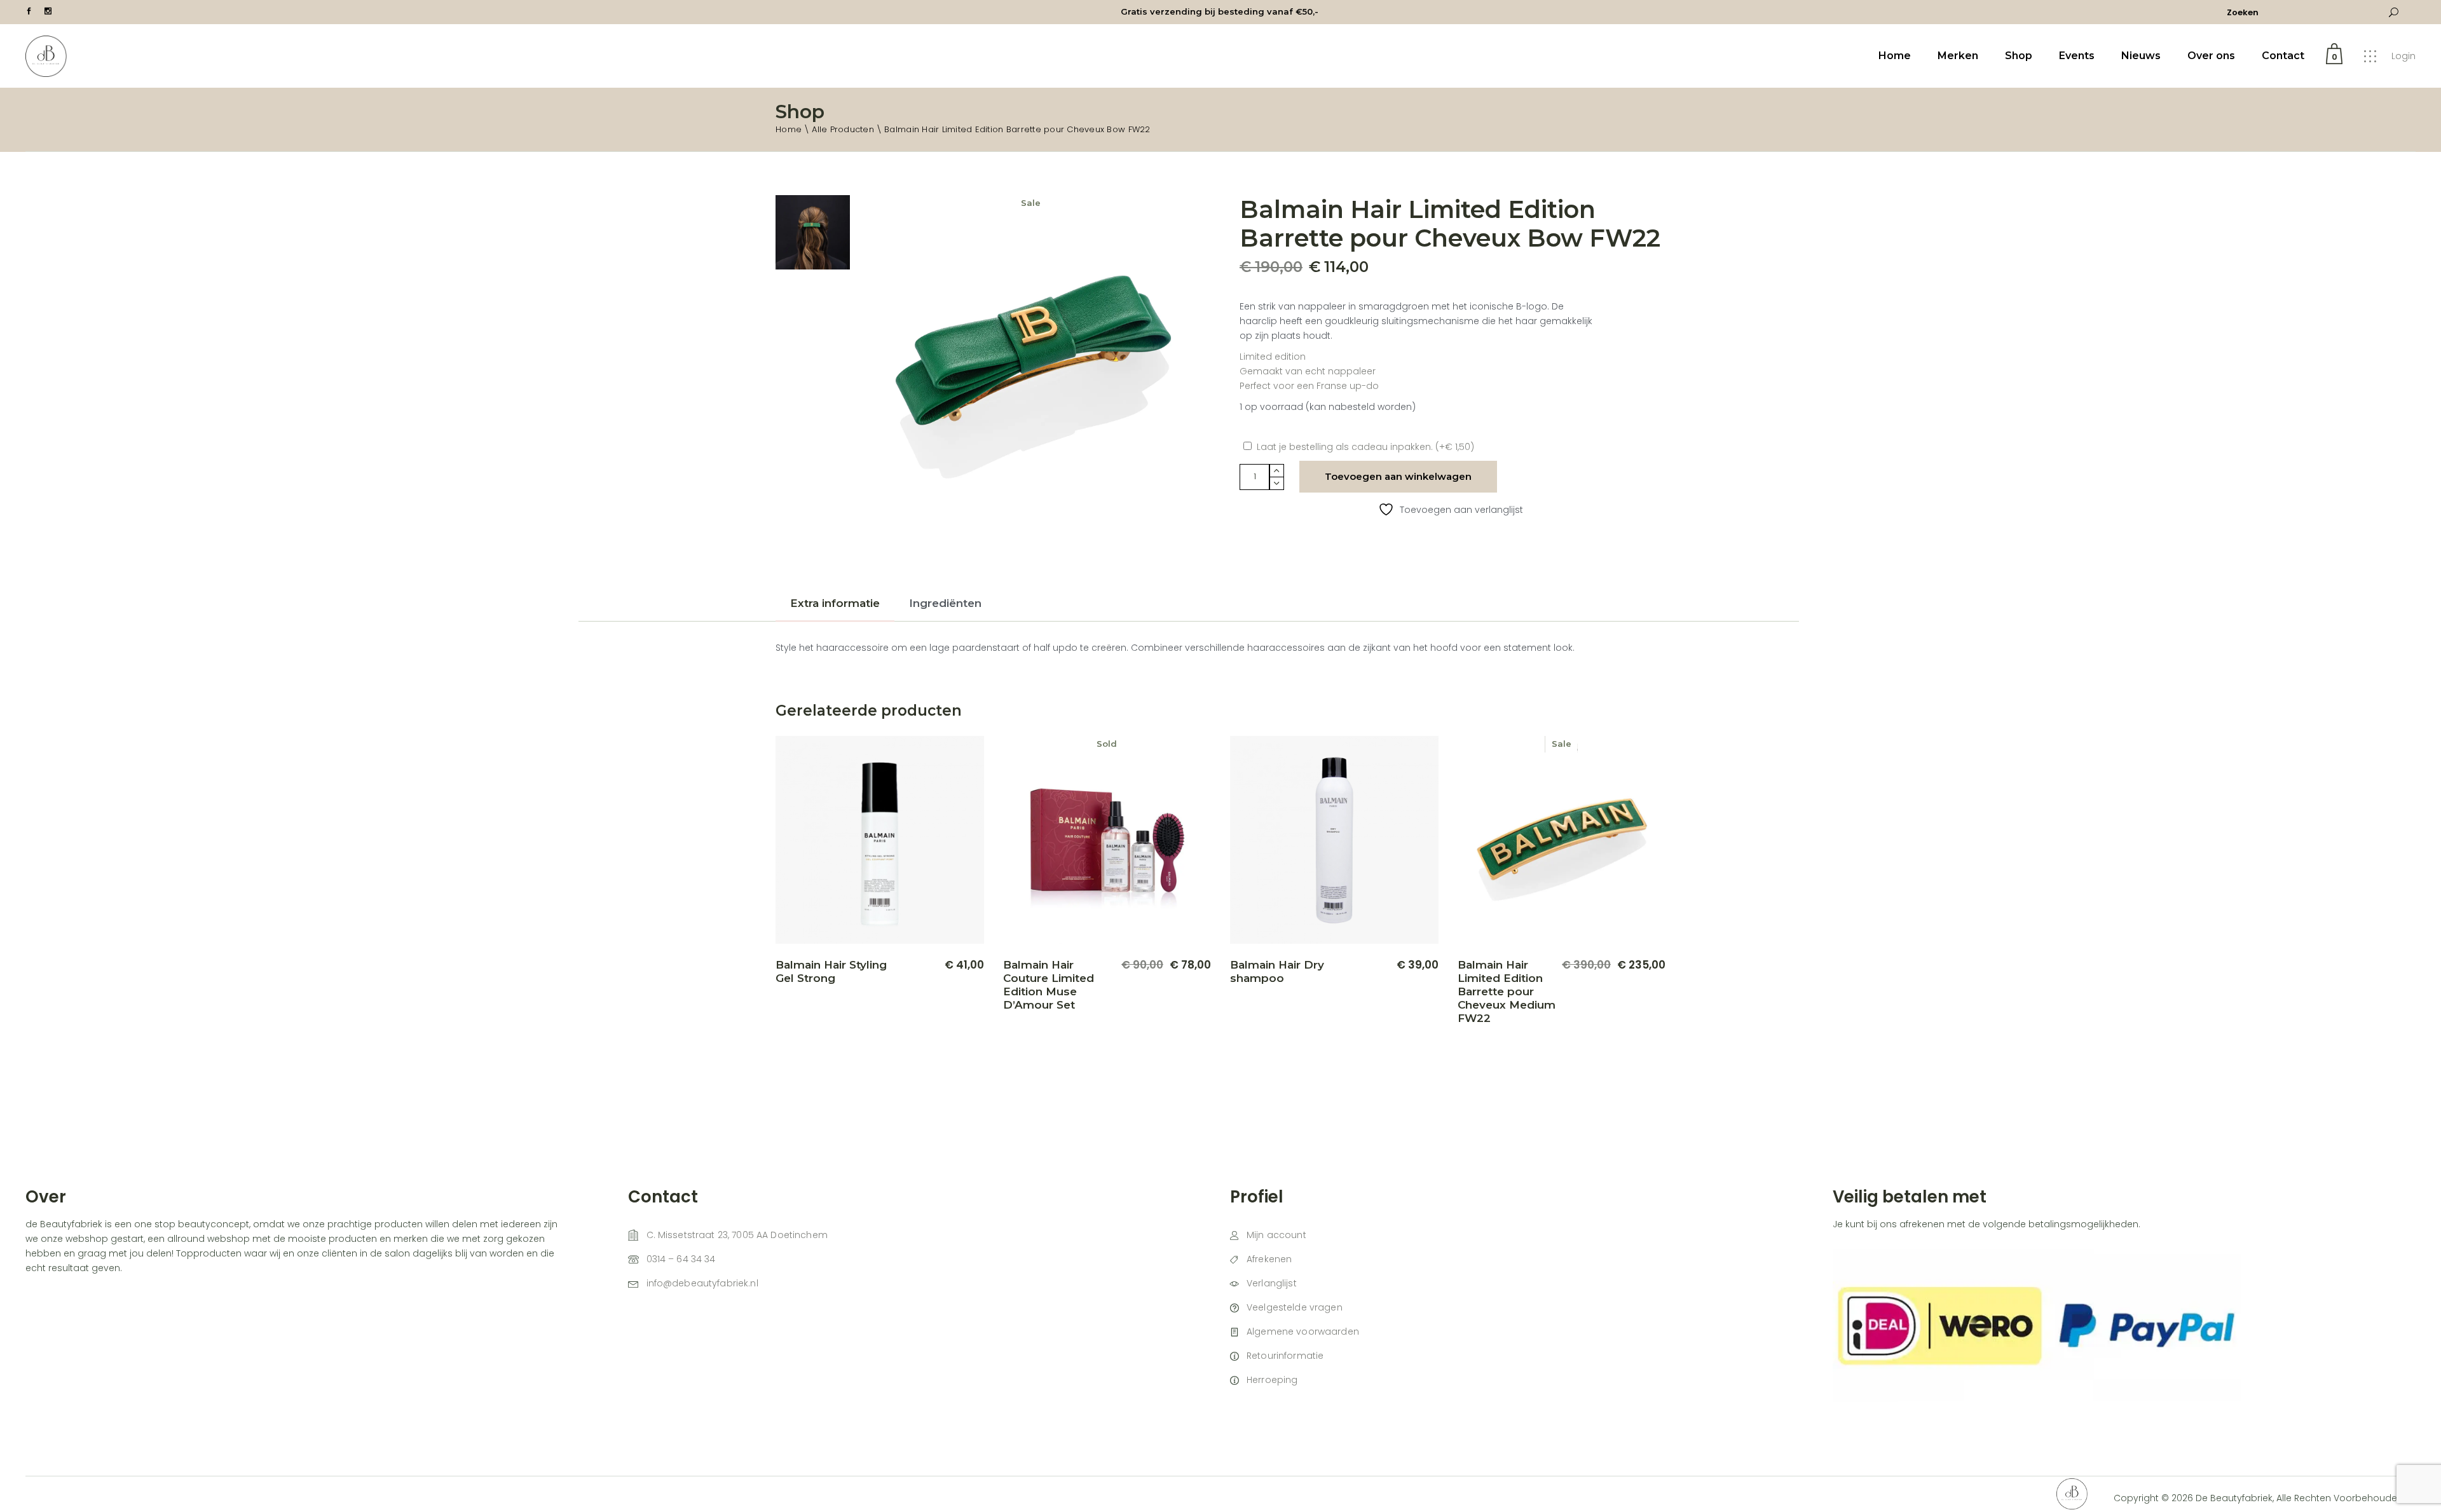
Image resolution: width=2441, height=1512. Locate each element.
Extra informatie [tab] (835, 603)
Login (2403, 56)
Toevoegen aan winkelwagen (1398, 476)
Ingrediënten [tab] (945, 603)
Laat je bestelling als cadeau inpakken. (1365, 447)
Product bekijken (928, 998)
